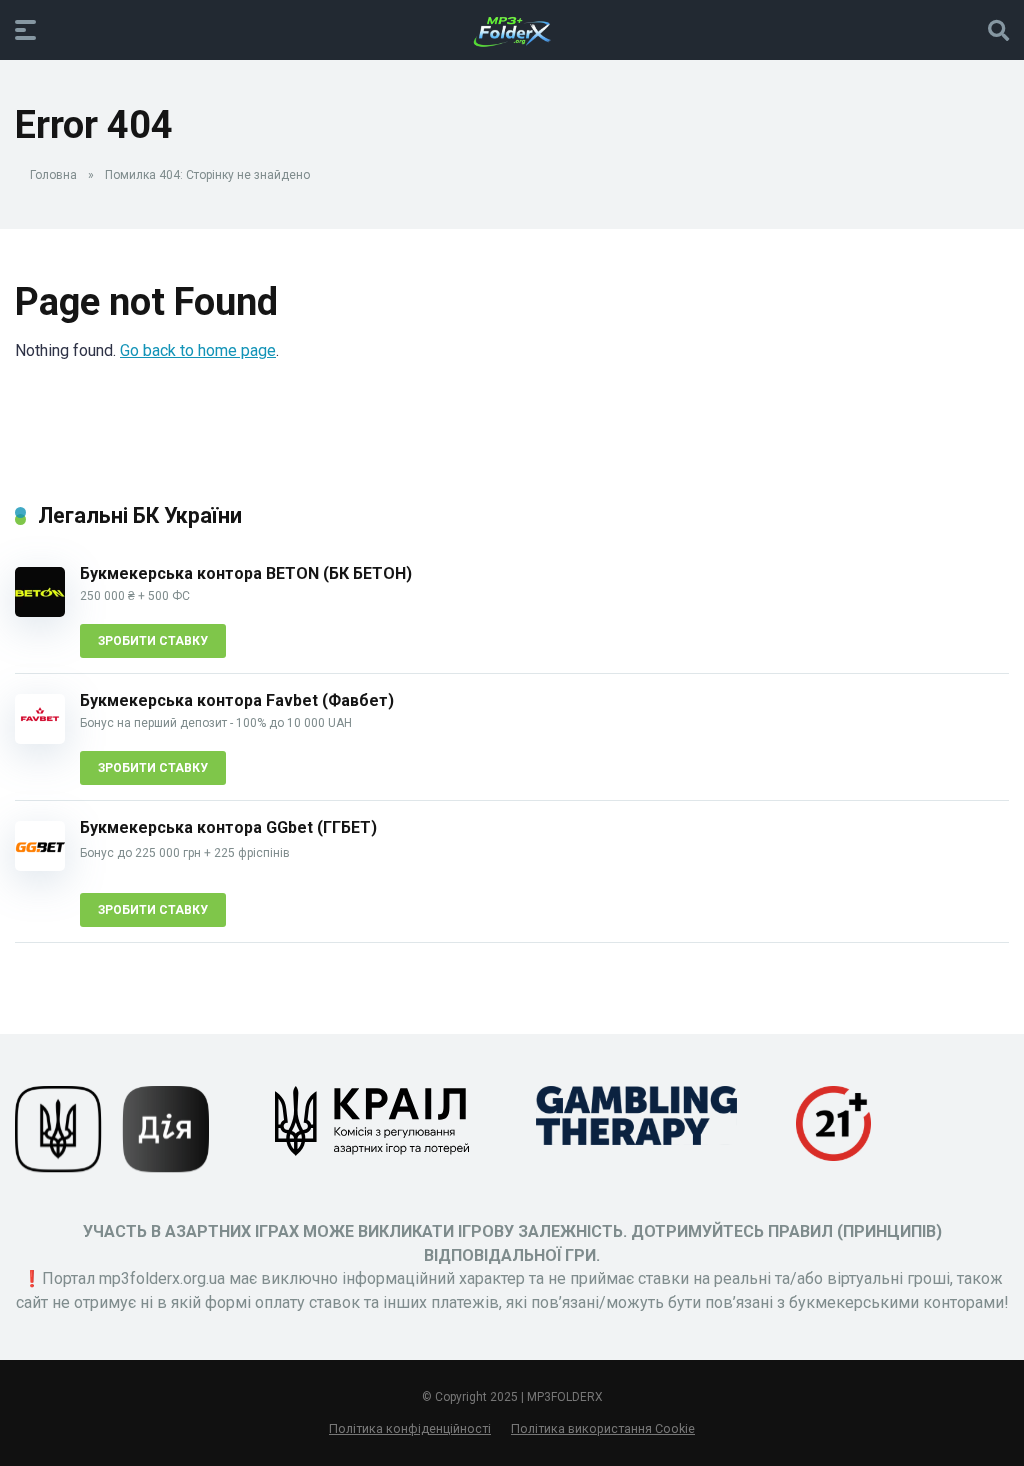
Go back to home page (198, 350)
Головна (53, 175)
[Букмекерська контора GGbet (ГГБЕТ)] (40, 865)
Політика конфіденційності (410, 1428)
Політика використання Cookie (603, 1428)
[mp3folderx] (512, 29)
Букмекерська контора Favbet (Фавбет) (237, 700)
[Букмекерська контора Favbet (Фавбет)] (40, 738)
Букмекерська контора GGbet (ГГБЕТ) (228, 827)
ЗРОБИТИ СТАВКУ (153, 641)
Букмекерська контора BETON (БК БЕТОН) (246, 573)
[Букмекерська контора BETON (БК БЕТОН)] (40, 611)
